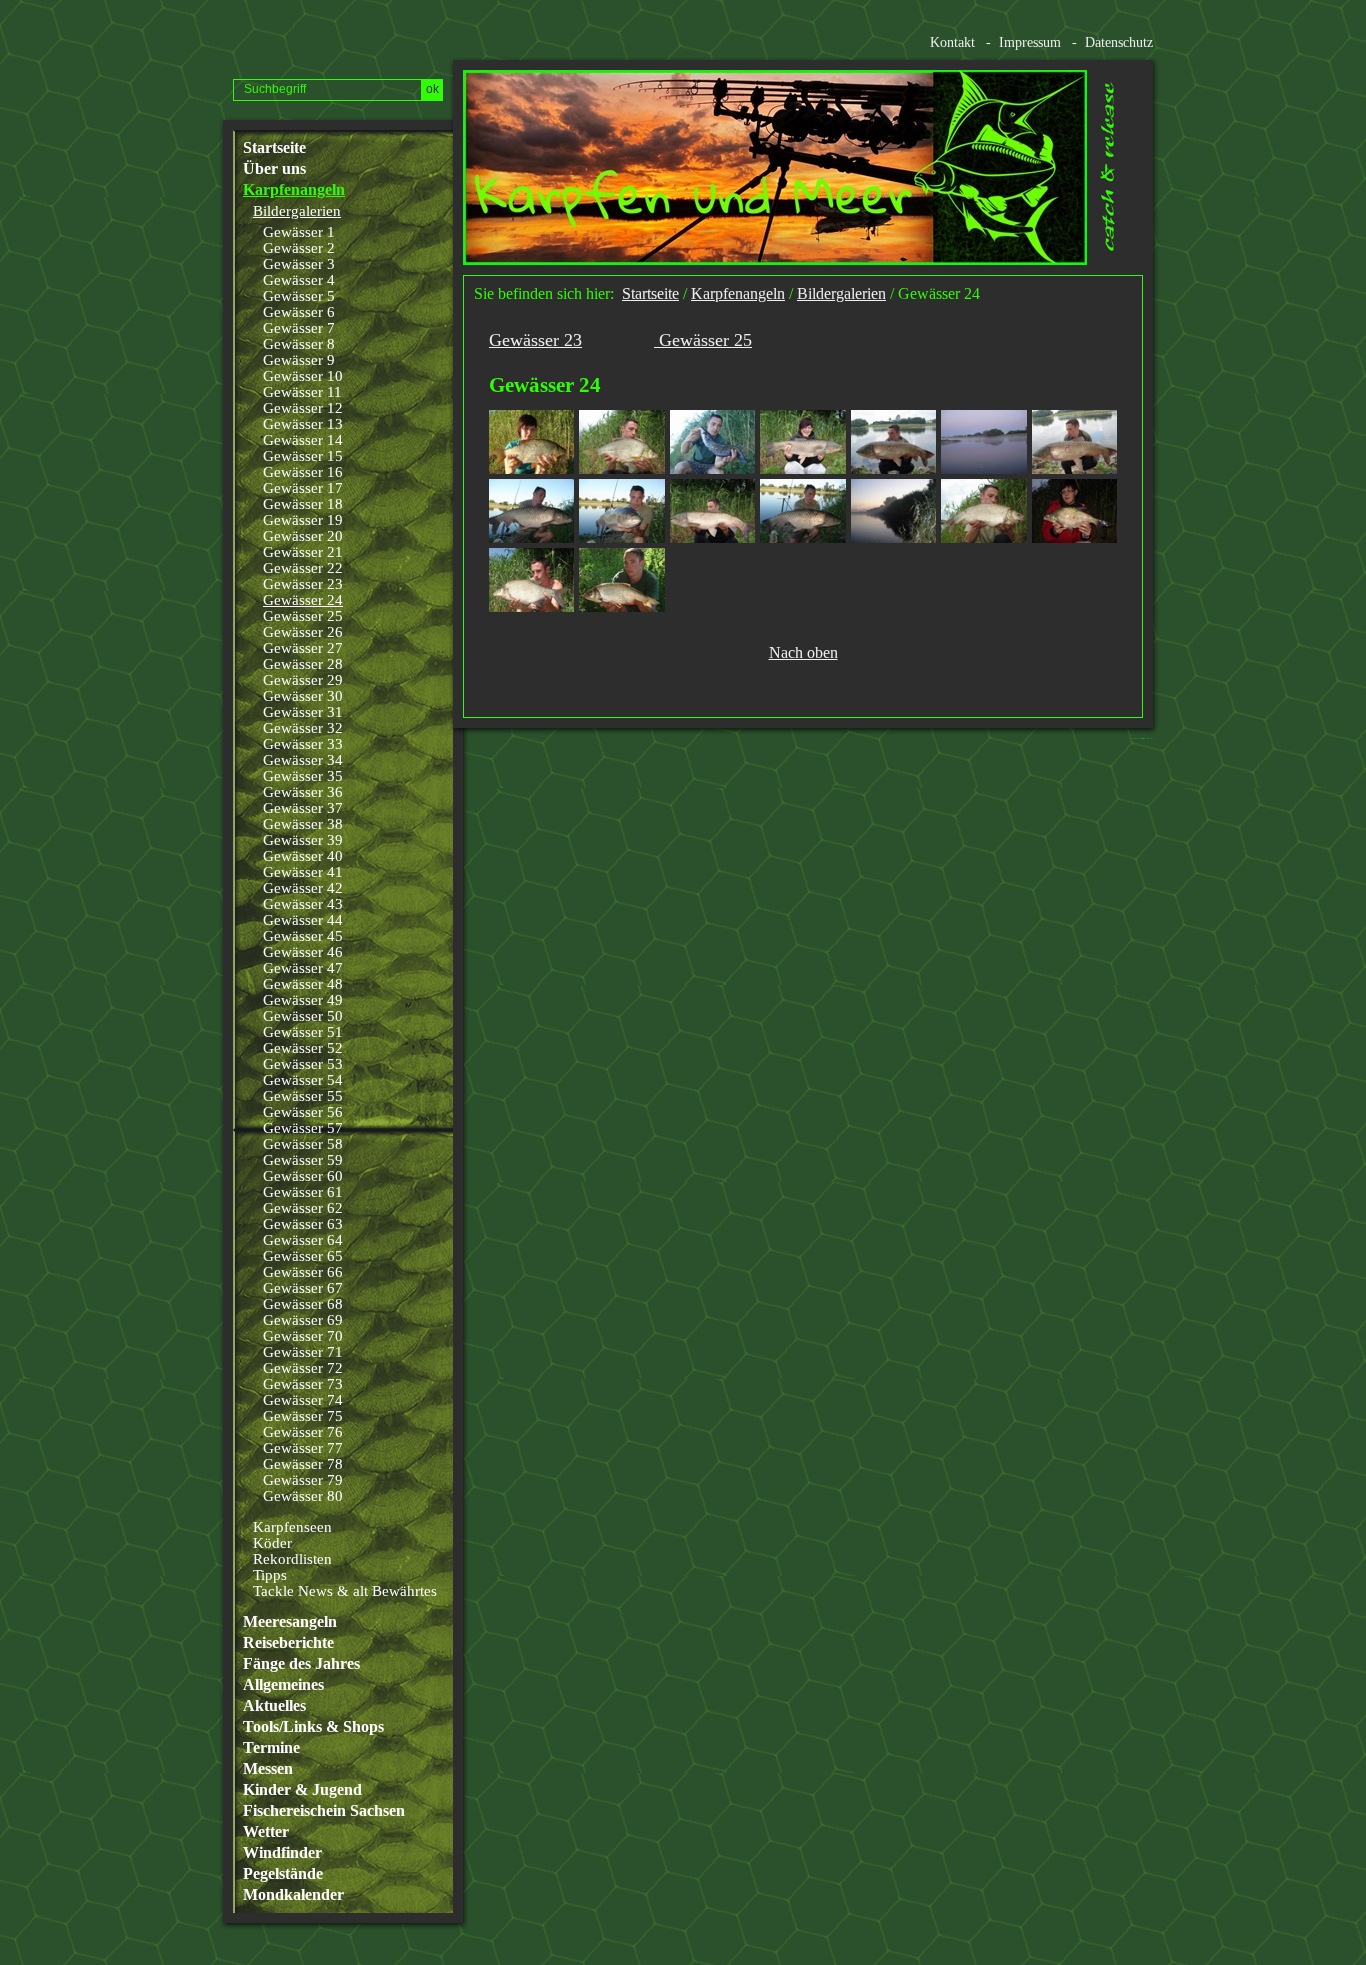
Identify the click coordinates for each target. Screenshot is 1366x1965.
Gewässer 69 (303, 1320)
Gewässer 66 (303, 1272)
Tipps (270, 1575)
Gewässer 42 (303, 888)
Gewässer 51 (303, 1032)
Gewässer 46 (303, 952)
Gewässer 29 (303, 680)
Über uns (274, 169)
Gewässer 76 (303, 1432)
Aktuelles (274, 1706)
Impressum (1030, 42)
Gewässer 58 (303, 1144)
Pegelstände (283, 1874)
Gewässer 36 (303, 792)
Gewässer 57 (303, 1128)
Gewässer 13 (303, 424)
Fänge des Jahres (301, 1664)
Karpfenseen (292, 1527)
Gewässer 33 (303, 744)
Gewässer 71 (303, 1352)
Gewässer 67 (303, 1288)
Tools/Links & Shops (313, 1727)
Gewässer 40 (303, 856)
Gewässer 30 (303, 696)
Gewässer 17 (303, 488)
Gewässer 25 (303, 616)
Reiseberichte (288, 1643)
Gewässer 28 (303, 664)
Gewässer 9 (299, 360)
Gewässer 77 (303, 1448)
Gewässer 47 (303, 968)
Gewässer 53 (303, 1064)
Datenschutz (1119, 42)
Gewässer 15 (303, 456)
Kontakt (952, 42)
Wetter (266, 1832)
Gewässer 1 (299, 232)
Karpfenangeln (294, 190)
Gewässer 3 (299, 264)
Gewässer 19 (303, 520)
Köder (272, 1543)
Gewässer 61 (303, 1192)
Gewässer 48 (303, 984)
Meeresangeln (290, 1622)
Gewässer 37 (303, 808)
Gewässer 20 (303, 536)
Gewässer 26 (303, 632)
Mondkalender (293, 1895)
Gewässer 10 (303, 376)
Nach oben (803, 653)
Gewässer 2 (299, 248)
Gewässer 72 (303, 1368)
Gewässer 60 (303, 1176)
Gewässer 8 (299, 344)
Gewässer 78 (303, 1464)
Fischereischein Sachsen (324, 1811)
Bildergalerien (297, 211)
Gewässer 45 (303, 936)
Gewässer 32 (303, 728)
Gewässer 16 (303, 472)
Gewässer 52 (303, 1048)
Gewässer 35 (303, 776)
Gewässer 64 (303, 1240)
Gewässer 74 (303, 1400)
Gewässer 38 (303, 824)
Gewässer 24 (303, 600)
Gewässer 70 (303, 1336)
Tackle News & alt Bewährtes (345, 1591)
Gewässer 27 (303, 648)
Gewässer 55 (303, 1096)
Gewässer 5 (299, 296)
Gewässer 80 (303, 1496)
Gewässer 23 (303, 584)
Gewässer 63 (303, 1224)
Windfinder (282, 1853)
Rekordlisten (292, 1559)
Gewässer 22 (303, 568)
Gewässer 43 (303, 904)
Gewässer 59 (303, 1160)
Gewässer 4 (299, 280)
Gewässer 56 (303, 1112)
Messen (268, 1769)
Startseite (274, 148)
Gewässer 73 (303, 1384)
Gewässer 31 (303, 712)
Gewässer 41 (303, 872)
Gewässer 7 (299, 328)
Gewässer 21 (303, 552)
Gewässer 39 (303, 840)
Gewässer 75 (303, 1416)
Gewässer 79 (303, 1480)
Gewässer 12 (303, 408)
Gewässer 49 (303, 1000)
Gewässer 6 (299, 312)
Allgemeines (283, 1685)
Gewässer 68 (303, 1304)
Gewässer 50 (303, 1016)
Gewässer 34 (303, 760)
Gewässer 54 (303, 1080)
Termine (271, 1748)
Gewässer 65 (303, 1256)
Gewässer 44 (303, 920)
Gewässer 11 (302, 392)
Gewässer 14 (303, 440)
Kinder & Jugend (302, 1790)
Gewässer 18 (303, 504)
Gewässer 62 (303, 1208)
